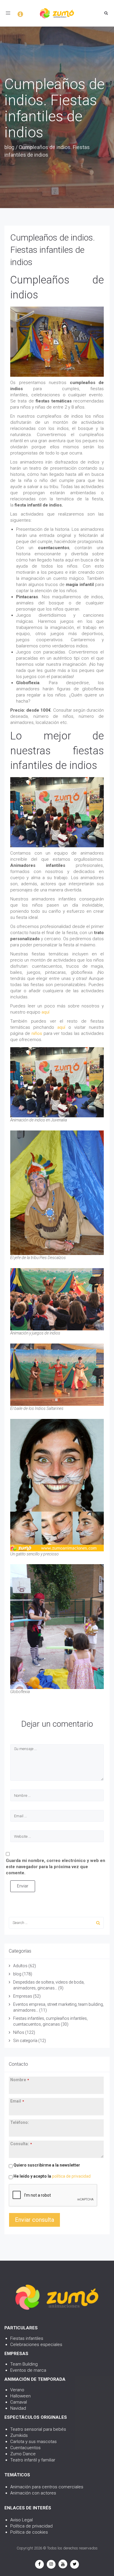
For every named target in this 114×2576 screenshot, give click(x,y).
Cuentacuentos (25, 2448)
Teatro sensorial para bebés (38, 2429)
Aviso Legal (21, 2520)
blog (9, 147)
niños (37, 1033)
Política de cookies (29, 2532)
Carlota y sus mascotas (33, 2442)
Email (17, 2101)
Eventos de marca (28, 2370)
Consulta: (21, 2144)
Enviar (23, 1886)
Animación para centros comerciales (47, 2487)
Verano (17, 2390)
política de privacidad (71, 2176)
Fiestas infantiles (27, 2338)
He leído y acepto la (52, 2176)
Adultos (20, 1966)
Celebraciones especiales (36, 2345)
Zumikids (19, 2435)
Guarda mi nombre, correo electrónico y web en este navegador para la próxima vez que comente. (56, 1867)
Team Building (24, 2364)
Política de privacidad (31, 2526)
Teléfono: (20, 2122)
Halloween (20, 2396)
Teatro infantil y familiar (33, 2460)
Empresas (23, 1996)
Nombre (20, 2080)
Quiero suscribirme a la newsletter (46, 2165)
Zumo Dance (23, 2454)
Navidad (18, 2408)
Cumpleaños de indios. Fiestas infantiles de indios (53, 250)
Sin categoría (25, 2041)
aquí (45, 1012)
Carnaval (19, 2402)
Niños (19, 2032)
